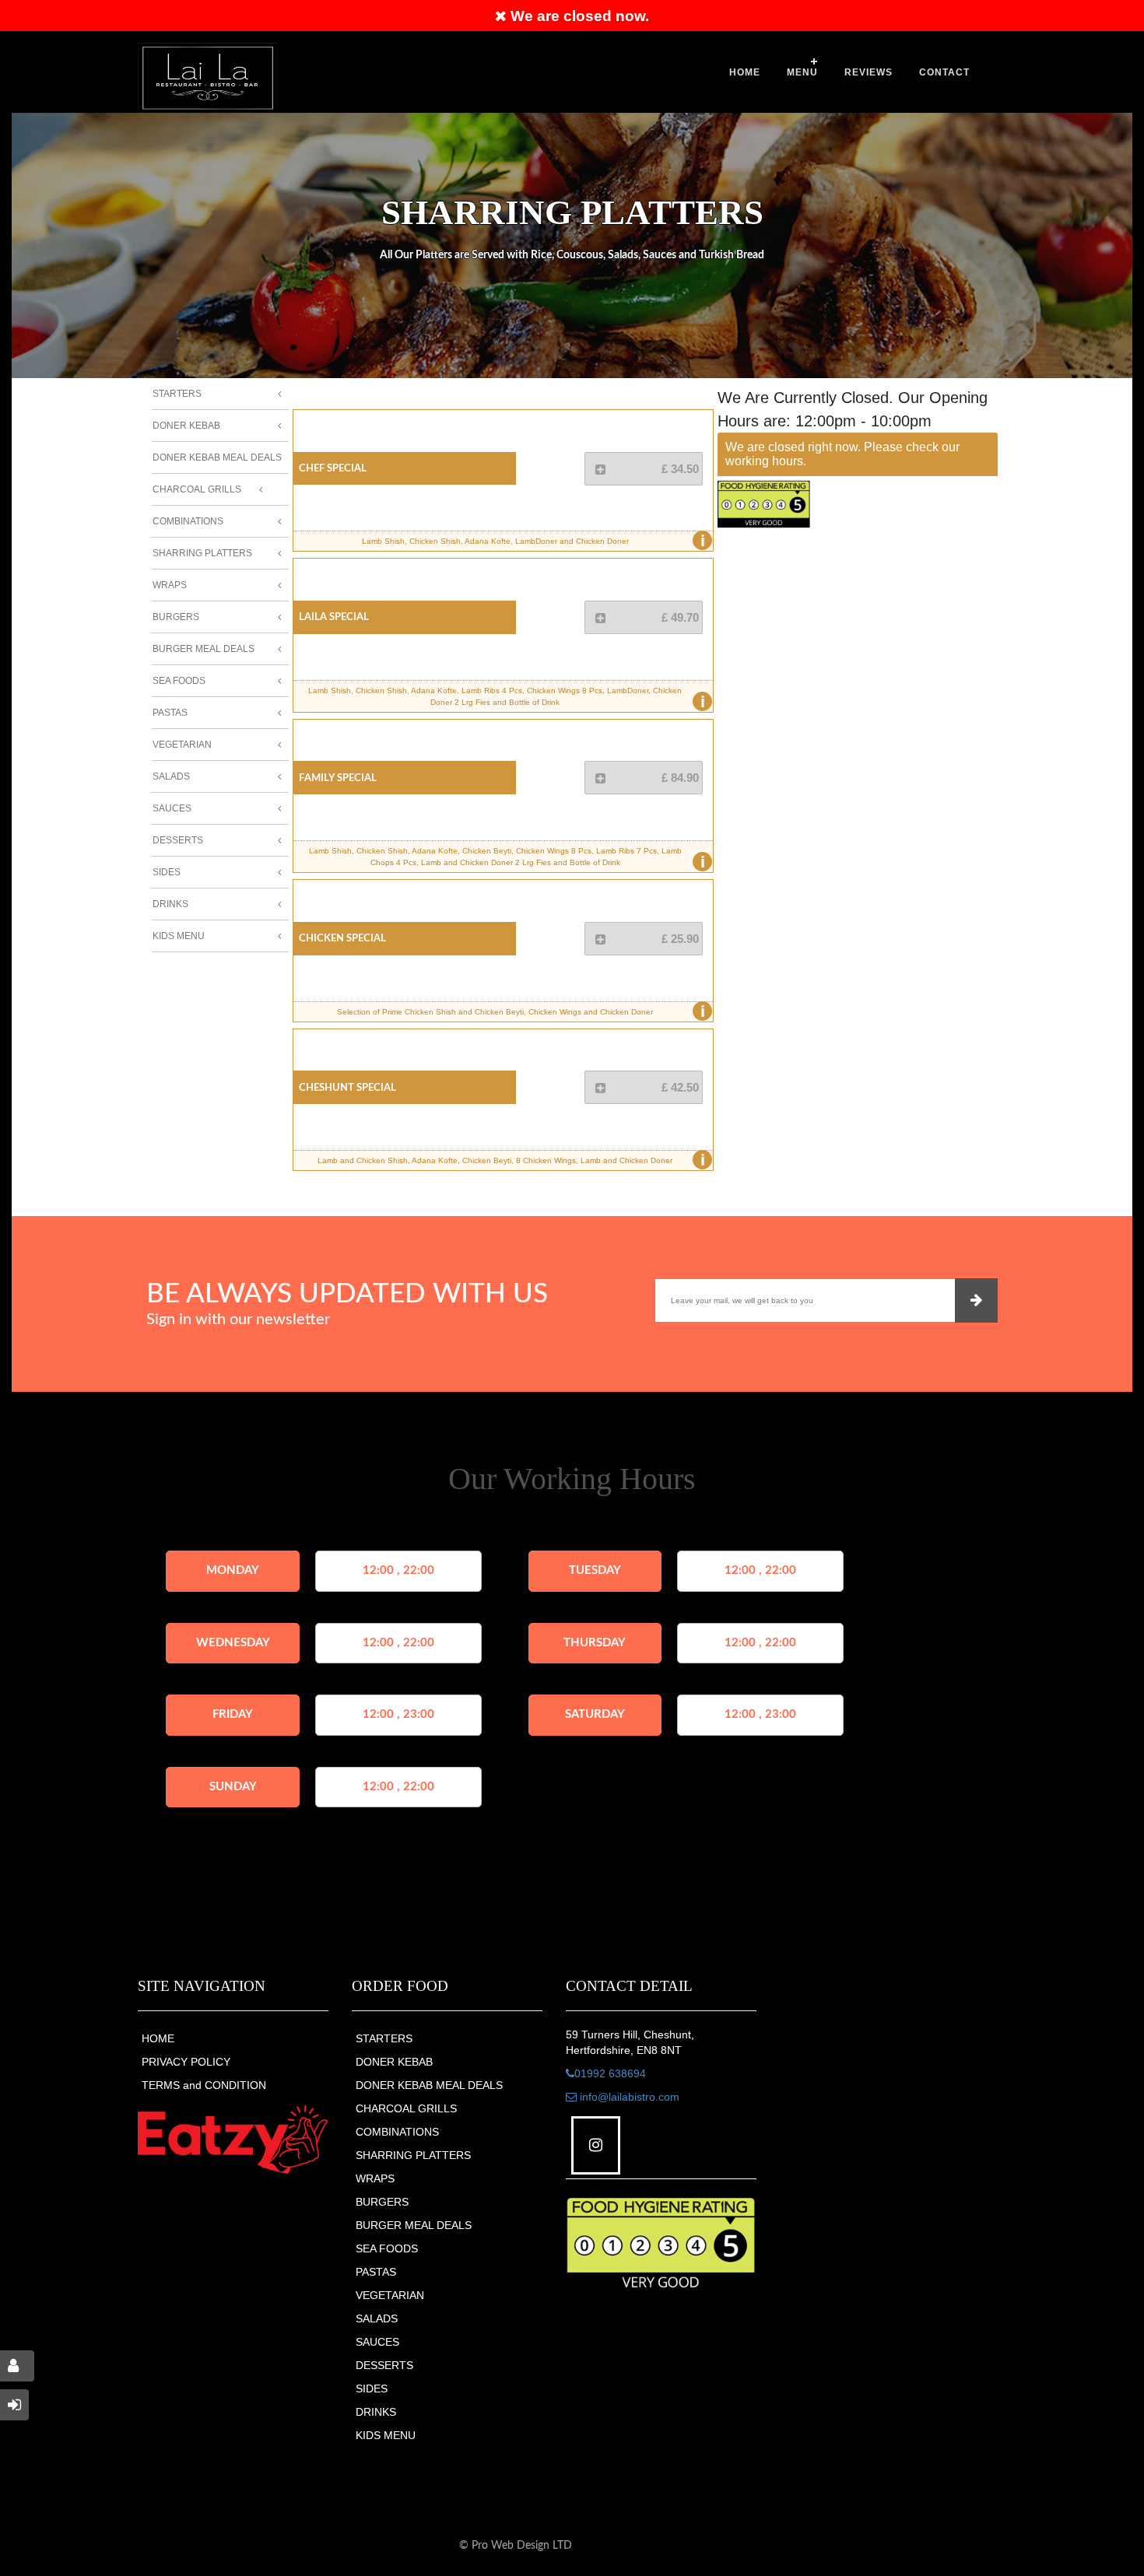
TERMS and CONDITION (204, 2085)
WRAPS (375, 2178)
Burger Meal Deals (204, 649)
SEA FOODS (387, 2248)
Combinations (188, 521)
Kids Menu (179, 936)
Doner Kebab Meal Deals (217, 457)
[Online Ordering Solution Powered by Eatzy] (233, 2140)
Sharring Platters (202, 553)
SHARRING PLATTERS (413, 2155)
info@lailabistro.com (628, 2097)
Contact (944, 72)
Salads (171, 776)
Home (745, 72)
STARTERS (384, 2038)
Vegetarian (182, 745)
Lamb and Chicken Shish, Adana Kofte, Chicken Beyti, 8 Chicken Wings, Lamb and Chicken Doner (511, 1160)
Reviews (869, 72)
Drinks (170, 904)
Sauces (172, 808)
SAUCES (377, 2342)
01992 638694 (610, 2073)
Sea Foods (179, 681)
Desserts (178, 840)
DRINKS (376, 2412)
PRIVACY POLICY (186, 2062)
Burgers (176, 617)
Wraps (170, 585)
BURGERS (382, 2202)
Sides (167, 872)
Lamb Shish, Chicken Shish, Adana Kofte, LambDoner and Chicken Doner (533, 541)
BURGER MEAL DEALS (414, 2225)
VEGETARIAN (390, 2295)
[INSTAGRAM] (596, 2145)
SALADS (377, 2318)
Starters (177, 394)
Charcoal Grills (197, 489)
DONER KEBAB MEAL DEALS (429, 2085)
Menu (802, 72)
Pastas (170, 713)
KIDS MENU (386, 2435)
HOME (158, 2038)
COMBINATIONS (397, 2132)
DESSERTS (384, 2365)
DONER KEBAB (394, 2062)
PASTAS (376, 2272)
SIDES (372, 2388)
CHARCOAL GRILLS (406, 2108)
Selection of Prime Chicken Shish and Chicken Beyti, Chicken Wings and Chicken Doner (521, 1011)
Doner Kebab (186, 426)
